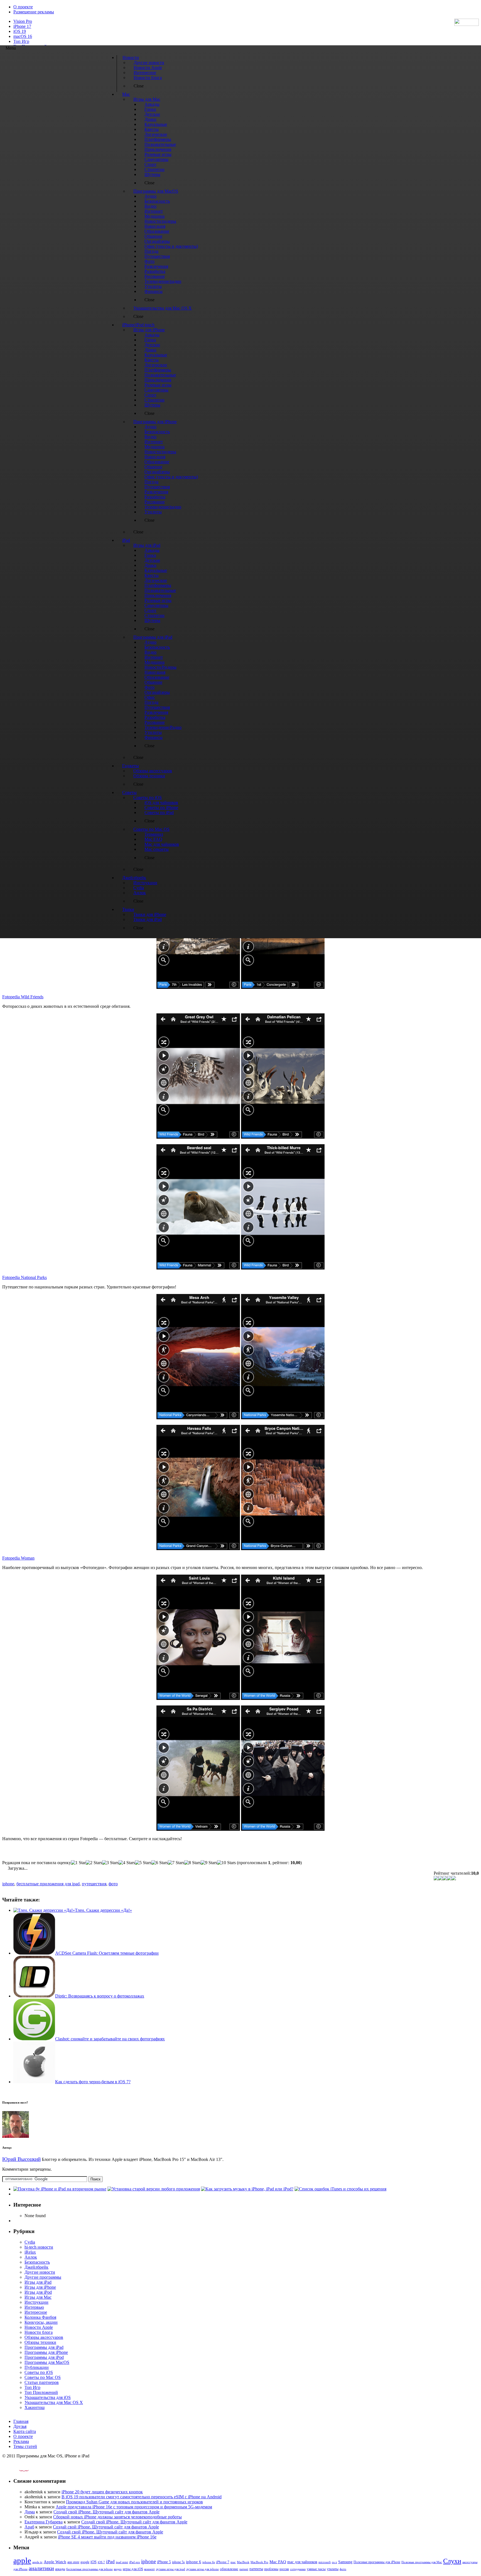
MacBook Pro (259, 2562)
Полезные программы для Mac (422, 2562)
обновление (229, 2569)
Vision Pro (23, 21)
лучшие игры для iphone (203, 2569)
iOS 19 (20, 31)
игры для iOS (133, 2569)
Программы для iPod (44, 2357)
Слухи (452, 2561)
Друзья (20, 2426)
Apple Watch (55, 2562)
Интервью (34, 2307)
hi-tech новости (39, 2247)
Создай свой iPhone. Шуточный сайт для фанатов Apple (106, 2512)
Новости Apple (39, 2327)
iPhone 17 (22, 26)
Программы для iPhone (46, 2352)
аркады (60, 2569)
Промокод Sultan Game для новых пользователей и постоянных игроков (134, 2502)
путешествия (94, 1884)
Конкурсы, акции (41, 2322)
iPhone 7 (223, 2562)
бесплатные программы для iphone (89, 2569)
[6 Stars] (160, 1863)
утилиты (333, 2569)
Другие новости (40, 2272)
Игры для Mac (38, 2297)
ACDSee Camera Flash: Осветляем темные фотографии (107, 1953)
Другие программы (43, 2277)
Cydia (30, 2242)
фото (113, 1884)
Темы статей (25, 2446)
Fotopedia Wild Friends (23, 997)
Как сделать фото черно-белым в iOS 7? (93, 2082)
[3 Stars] (110, 1863)
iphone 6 (194, 2562)
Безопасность (37, 2262)
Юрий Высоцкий (21, 2159)
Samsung (345, 2562)
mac (233, 2562)
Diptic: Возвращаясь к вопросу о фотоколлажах (100, 1996)
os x (334, 2562)
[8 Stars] (192, 1863)
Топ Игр (21, 41)
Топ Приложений (41, 2392)
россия (284, 2569)
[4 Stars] (127, 1863)
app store (73, 2562)
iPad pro (135, 2562)
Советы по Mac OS (43, 2377)
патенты (256, 2569)
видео (118, 2569)
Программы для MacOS (47, 2362)
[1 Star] (78, 1863)
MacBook (243, 2562)
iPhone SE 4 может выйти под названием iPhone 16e (107, 2537)
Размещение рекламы (34, 12)
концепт (149, 2569)
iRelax (30, 2252)
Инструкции (36, 2302)
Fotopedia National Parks (24, 1277)
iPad (110, 2562)
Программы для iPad (44, 2347)
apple (22, 2560)
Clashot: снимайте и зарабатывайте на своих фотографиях (110, 2039)
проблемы (271, 2569)
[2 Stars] (94, 1863)
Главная (21, 2421)
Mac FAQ (278, 2562)
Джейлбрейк (36, 2267)
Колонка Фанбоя (40, 2317)
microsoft (325, 2562)
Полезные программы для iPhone (377, 2562)
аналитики (41, 2568)
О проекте (23, 7)
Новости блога (39, 2332)
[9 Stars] (209, 1863)
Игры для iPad (38, 2282)
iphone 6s (209, 2562)
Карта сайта (25, 2431)
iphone (8, 1884)
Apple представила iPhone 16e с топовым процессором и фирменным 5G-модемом (134, 2507)
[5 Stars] (143, 1863)
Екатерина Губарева (44, 2522)
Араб (29, 2527)
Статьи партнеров (42, 2382)
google (85, 2562)
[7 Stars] (176, 1863)
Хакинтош (35, 2407)
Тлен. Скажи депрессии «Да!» (103, 1910)
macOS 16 (23, 36)
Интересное (36, 2312)
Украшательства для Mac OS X (54, 2402)
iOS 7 (101, 2562)
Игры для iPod (38, 2292)
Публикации (37, 2367)
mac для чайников (302, 2562)
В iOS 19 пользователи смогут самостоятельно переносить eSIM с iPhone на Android (142, 2497)
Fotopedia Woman (18, 1558)
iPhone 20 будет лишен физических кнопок (102, 2492)
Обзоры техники (40, 2342)
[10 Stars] (226, 1863)
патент (244, 2569)
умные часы (316, 2569)
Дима (30, 2512)
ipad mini (122, 2562)
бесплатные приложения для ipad (48, 1884)
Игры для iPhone (40, 2287)
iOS (94, 2562)
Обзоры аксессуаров (44, 2337)
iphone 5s (178, 2562)
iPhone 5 (164, 2562)
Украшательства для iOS (48, 2397)
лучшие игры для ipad (170, 2569)
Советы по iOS (39, 2372)
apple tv (37, 2562)
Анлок (31, 2257)
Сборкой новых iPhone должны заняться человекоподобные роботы (117, 2517)
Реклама (21, 2441)
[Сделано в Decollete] (19, 2470)
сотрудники (298, 2569)
